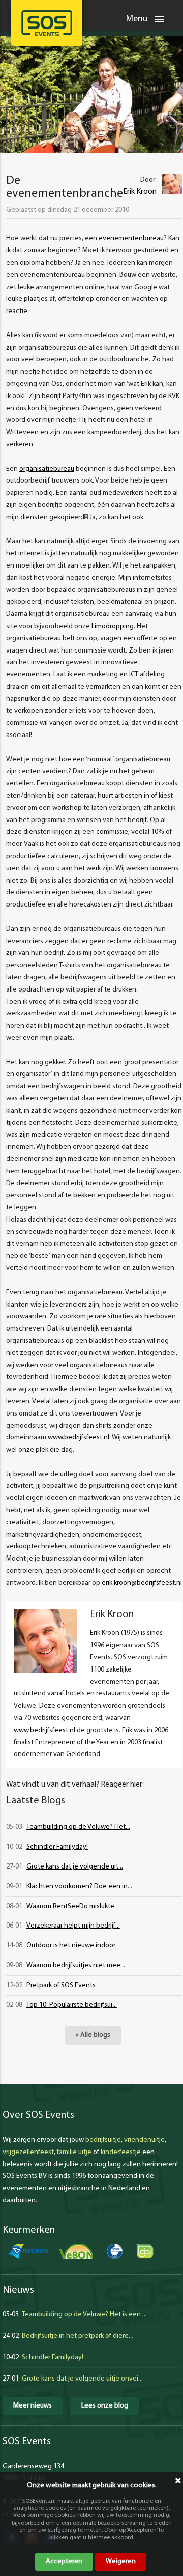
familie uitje (74, 2152)
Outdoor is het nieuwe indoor (71, 1946)
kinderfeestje (121, 2152)
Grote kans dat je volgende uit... (75, 1867)
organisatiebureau (47, 469)
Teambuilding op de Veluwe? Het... (78, 1827)
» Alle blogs (93, 2035)
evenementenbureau (131, 238)
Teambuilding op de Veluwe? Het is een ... (84, 2315)
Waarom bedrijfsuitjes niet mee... (76, 1965)
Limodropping (113, 626)
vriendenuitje (144, 2140)
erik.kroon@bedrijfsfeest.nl (142, 1583)
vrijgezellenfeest (28, 2152)
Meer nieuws (33, 2406)
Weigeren (121, 2561)
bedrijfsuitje (103, 2140)
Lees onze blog (105, 2406)
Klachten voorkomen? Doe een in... (79, 1887)
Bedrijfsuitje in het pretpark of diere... (78, 2336)
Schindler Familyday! (57, 1847)
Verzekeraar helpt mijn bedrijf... (73, 1926)
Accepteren (64, 2561)
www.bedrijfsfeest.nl (79, 1438)
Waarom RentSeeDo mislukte (70, 1906)
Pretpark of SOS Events (61, 1985)
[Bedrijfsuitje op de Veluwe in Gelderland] (47, 23)
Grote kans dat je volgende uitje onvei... (82, 2379)
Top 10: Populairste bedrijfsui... (72, 2005)
